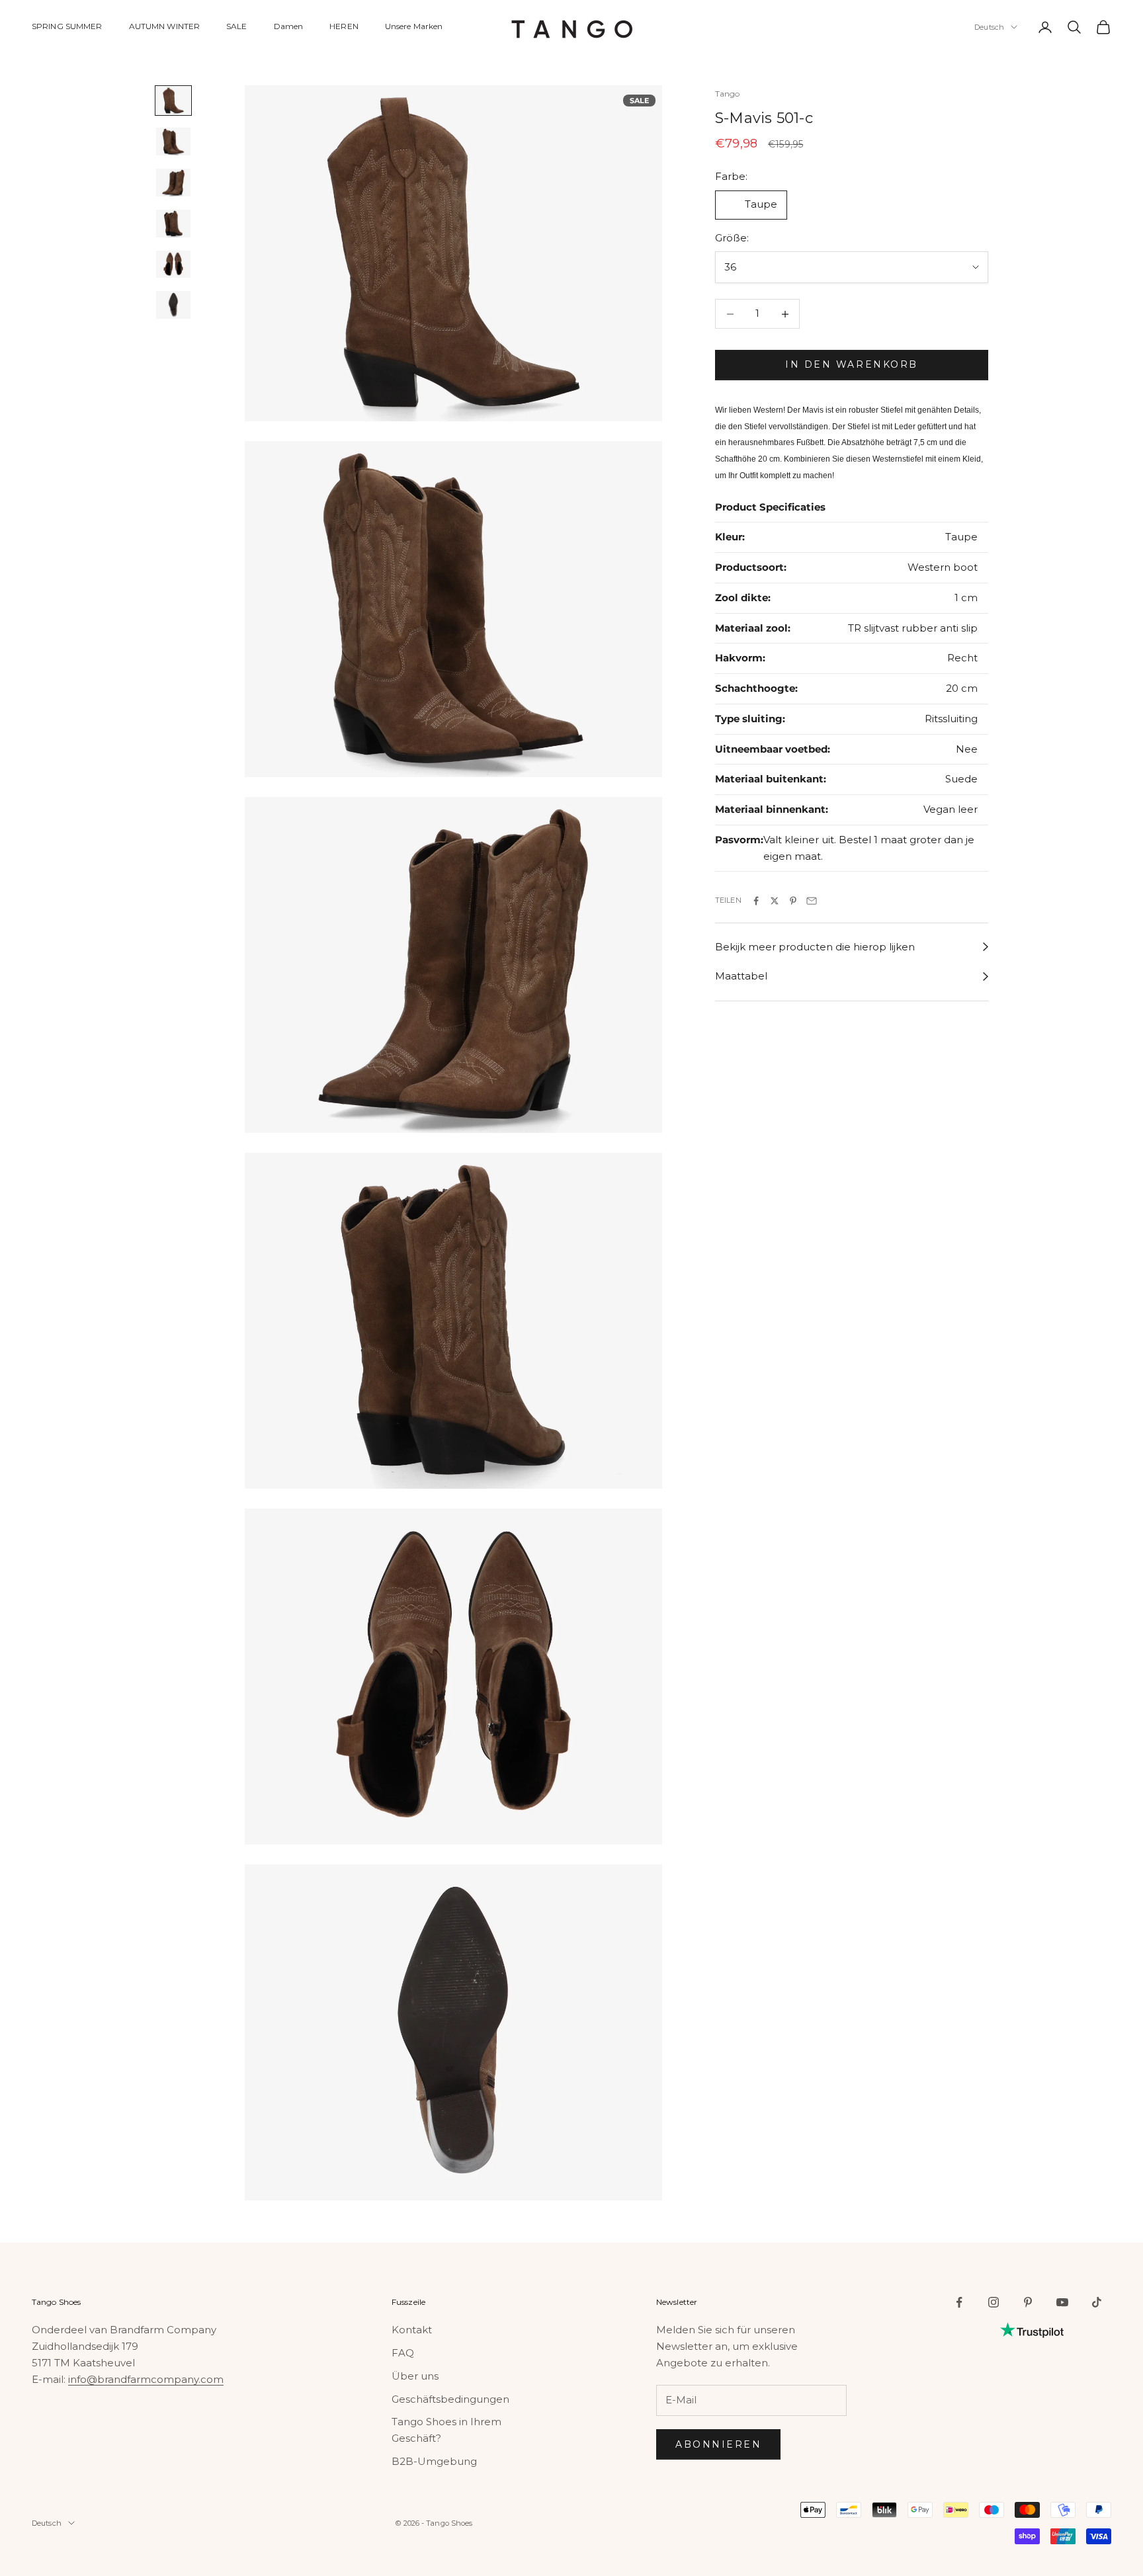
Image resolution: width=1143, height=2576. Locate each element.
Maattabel (741, 976)
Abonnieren (718, 2444)
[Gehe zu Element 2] (173, 142)
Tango (728, 94)
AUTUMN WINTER (165, 26)
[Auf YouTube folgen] (1062, 2302)
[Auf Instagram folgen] (994, 2302)
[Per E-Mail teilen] (812, 901)
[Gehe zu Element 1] (173, 101)
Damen (289, 26)
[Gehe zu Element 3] (173, 183)
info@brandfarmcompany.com (146, 2379)
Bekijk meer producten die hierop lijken (815, 947)
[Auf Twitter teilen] (775, 901)
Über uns (415, 2376)
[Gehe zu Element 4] (173, 224)
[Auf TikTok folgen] (1097, 2302)
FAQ (403, 2353)
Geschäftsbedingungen (450, 2399)
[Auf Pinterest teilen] (793, 901)
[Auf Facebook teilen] (756, 901)
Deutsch (989, 27)
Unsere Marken (414, 26)
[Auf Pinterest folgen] (1028, 2302)
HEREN (344, 26)
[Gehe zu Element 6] (173, 305)
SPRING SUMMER (67, 26)
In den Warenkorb (851, 365)
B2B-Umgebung (434, 2461)
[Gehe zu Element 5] (173, 265)
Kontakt (412, 2330)
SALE (236, 26)
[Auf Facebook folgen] (959, 2302)
